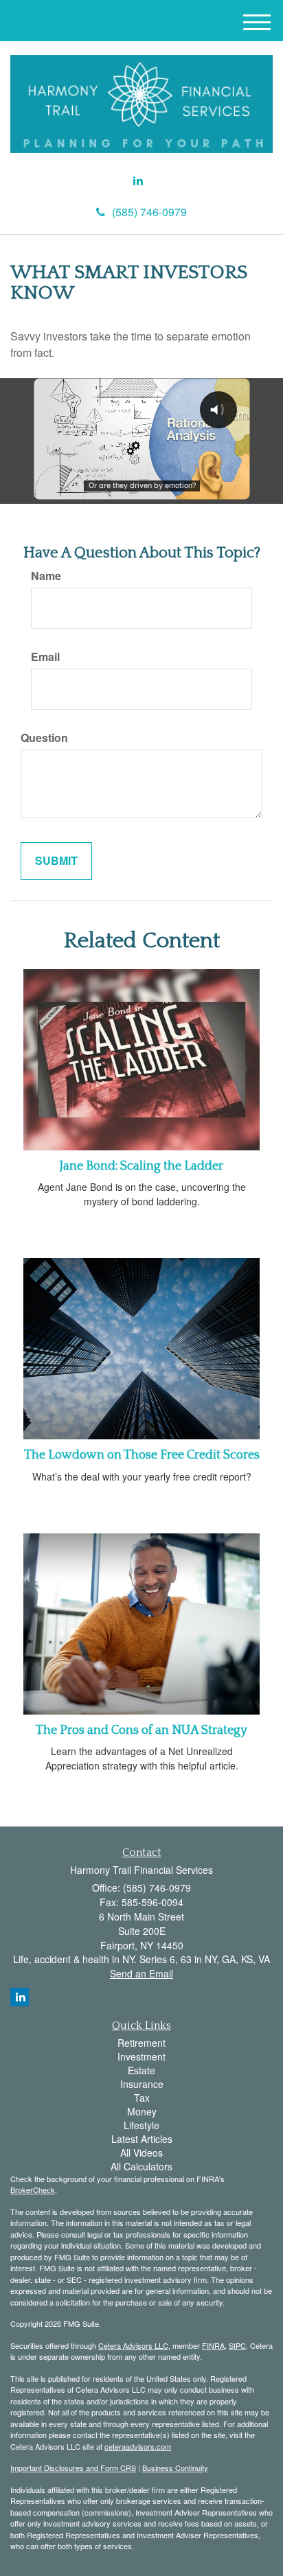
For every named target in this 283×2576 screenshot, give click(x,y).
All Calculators (141, 2166)
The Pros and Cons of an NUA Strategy (141, 1730)
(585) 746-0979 (149, 212)
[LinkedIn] (138, 181)
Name (46, 576)
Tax (142, 2098)
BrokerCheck (33, 2190)
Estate (141, 2070)
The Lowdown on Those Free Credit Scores (142, 1455)
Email (45, 657)
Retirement (141, 2043)
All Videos (141, 2153)
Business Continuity (175, 2468)
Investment (141, 2056)
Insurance (142, 2084)
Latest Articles (142, 2139)
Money (142, 2111)
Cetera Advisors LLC (133, 2345)
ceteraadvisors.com (138, 2446)
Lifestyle (141, 2125)
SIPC (237, 2345)
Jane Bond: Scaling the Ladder (141, 1166)
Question (44, 738)
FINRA (213, 2345)
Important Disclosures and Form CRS (73, 2468)
